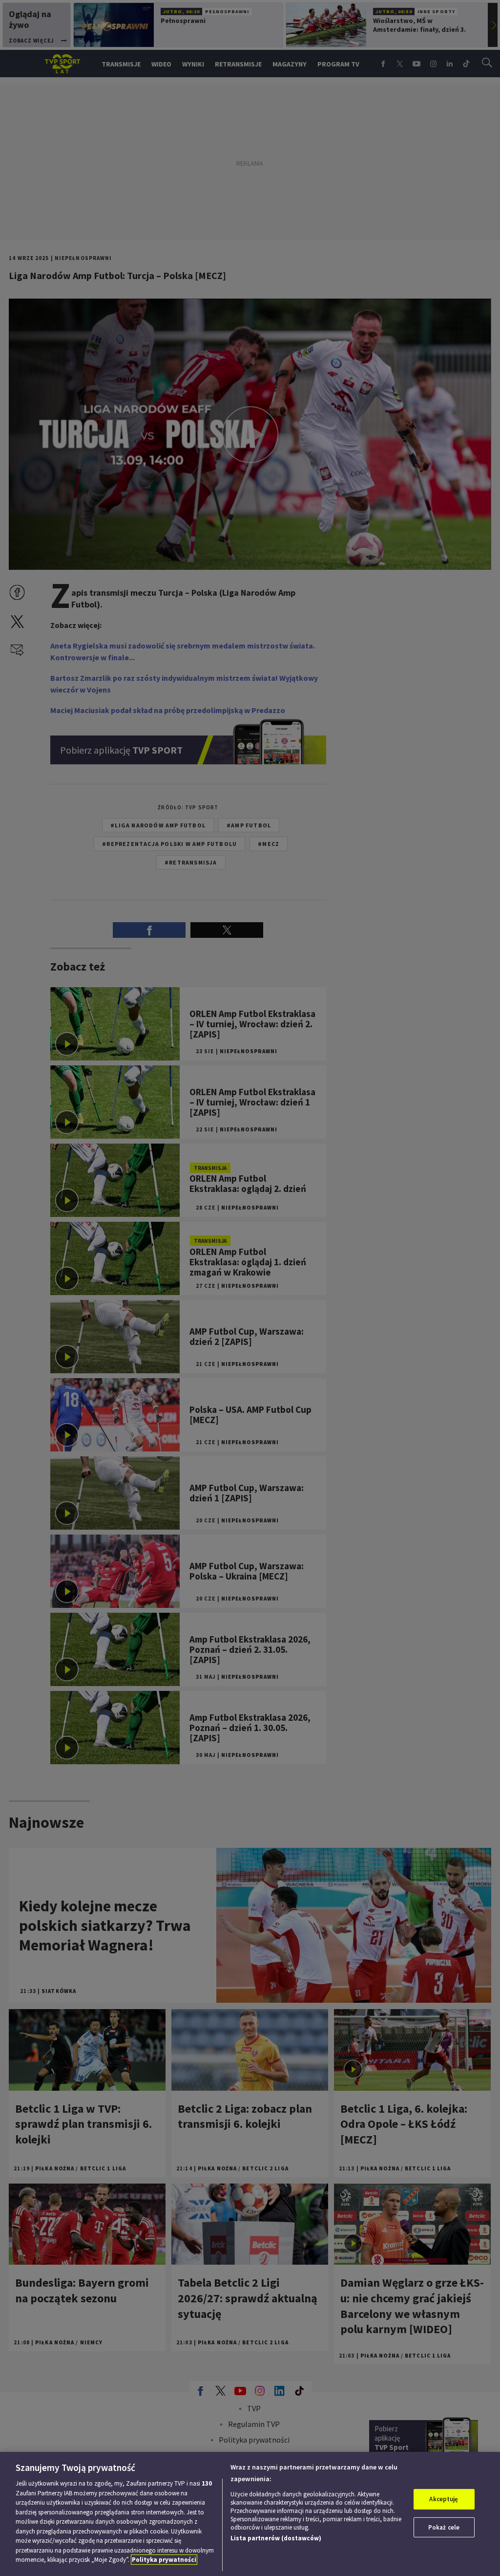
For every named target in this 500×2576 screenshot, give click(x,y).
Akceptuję (444, 2499)
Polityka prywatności (164, 2560)
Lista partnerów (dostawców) (276, 2538)
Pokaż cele (444, 2527)
